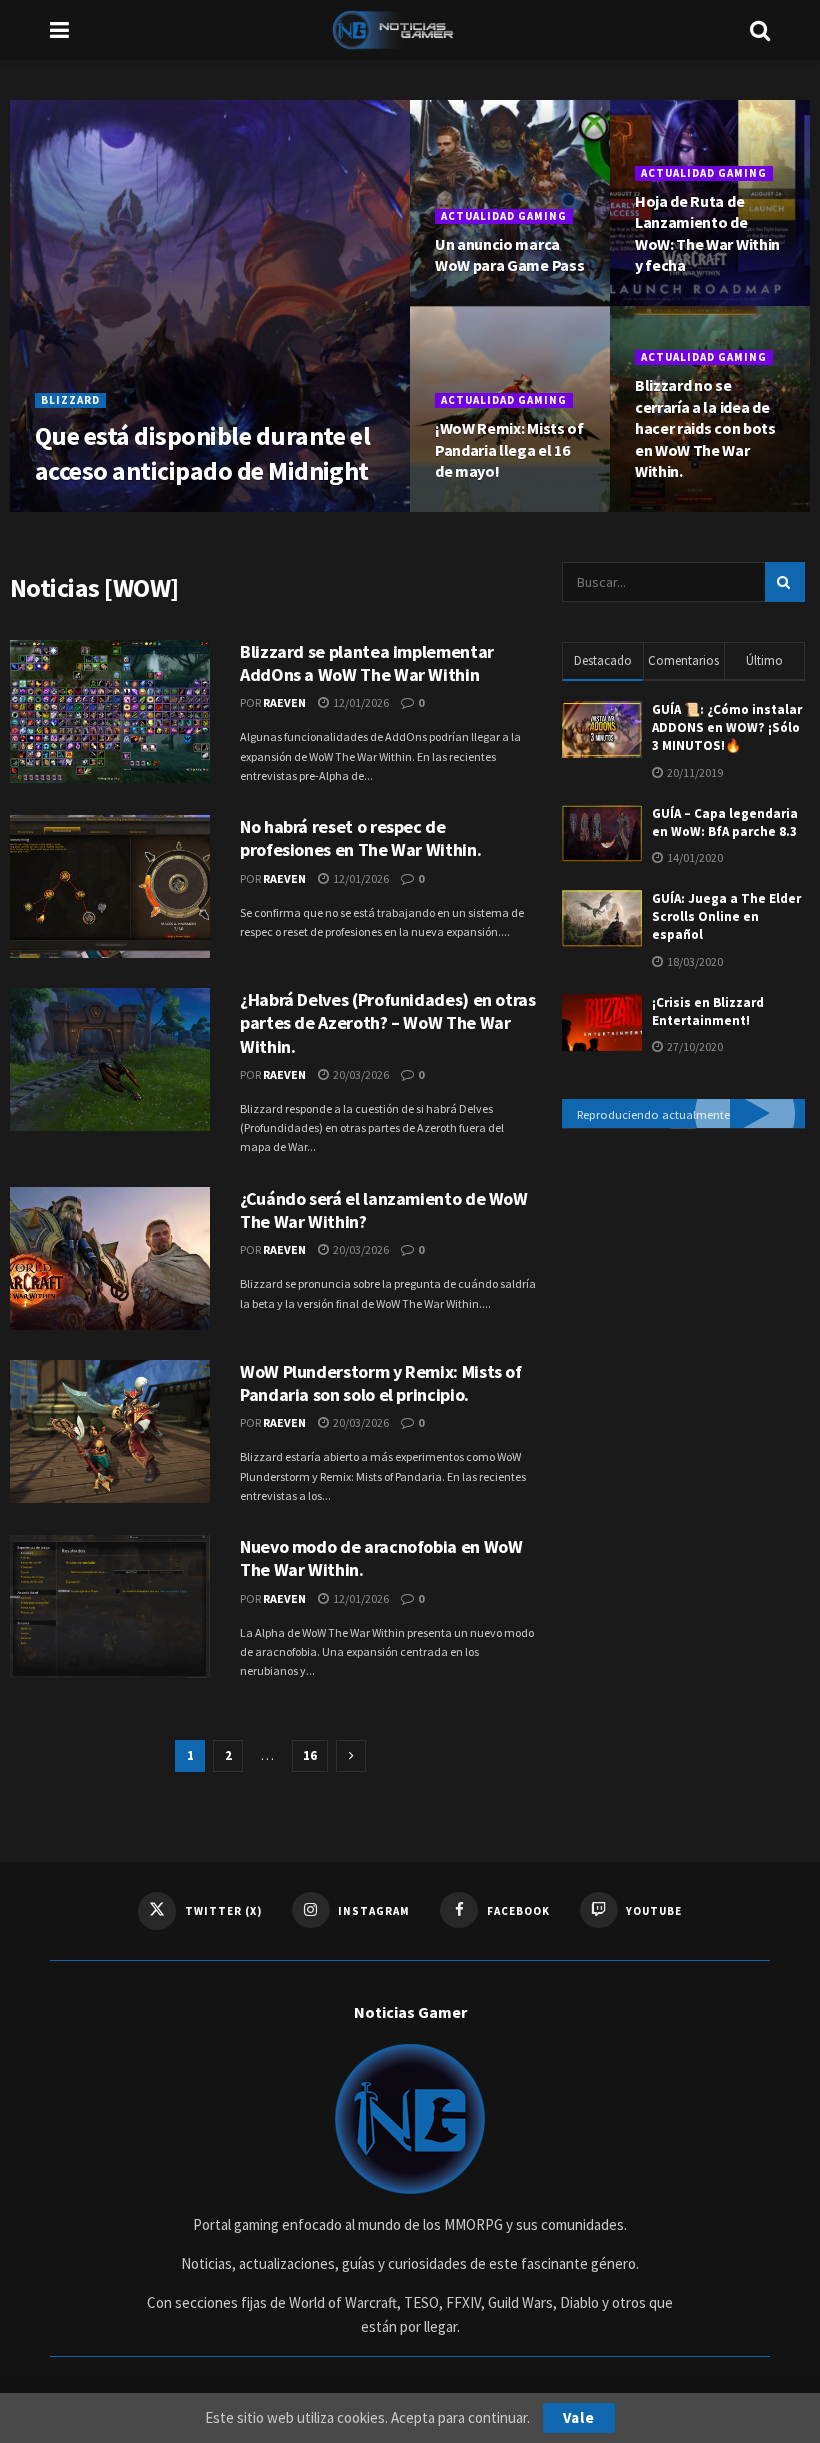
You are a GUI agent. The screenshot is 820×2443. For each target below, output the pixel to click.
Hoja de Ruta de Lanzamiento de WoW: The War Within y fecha (707, 233)
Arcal (75, 509)
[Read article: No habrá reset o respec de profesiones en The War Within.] (110, 886)
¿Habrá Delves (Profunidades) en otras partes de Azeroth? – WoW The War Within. (388, 1023)
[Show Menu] (59, 30)
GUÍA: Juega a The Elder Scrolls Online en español (726, 916)
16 (310, 1755)
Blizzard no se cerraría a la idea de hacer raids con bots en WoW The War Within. (705, 428)
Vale (579, 2417)
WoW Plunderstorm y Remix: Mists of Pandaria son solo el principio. (381, 1383)
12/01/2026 (477, 303)
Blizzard (70, 400)
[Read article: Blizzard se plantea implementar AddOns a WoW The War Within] (110, 711)
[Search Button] (760, 30)
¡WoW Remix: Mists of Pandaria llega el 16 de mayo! (509, 449)
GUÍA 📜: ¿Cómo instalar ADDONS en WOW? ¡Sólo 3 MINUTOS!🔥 (727, 727)
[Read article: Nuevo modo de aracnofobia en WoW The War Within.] (110, 1606)
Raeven (284, 702)
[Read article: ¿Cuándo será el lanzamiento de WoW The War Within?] (110, 1258)
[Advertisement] (673, 1269)
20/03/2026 (146, 509)
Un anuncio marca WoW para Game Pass (509, 255)
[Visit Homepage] (409, 30)
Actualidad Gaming (504, 216)
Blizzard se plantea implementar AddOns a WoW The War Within (367, 663)
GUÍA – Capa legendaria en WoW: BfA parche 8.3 (725, 822)
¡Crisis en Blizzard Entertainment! (708, 1011)
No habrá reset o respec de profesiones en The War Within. (360, 838)
